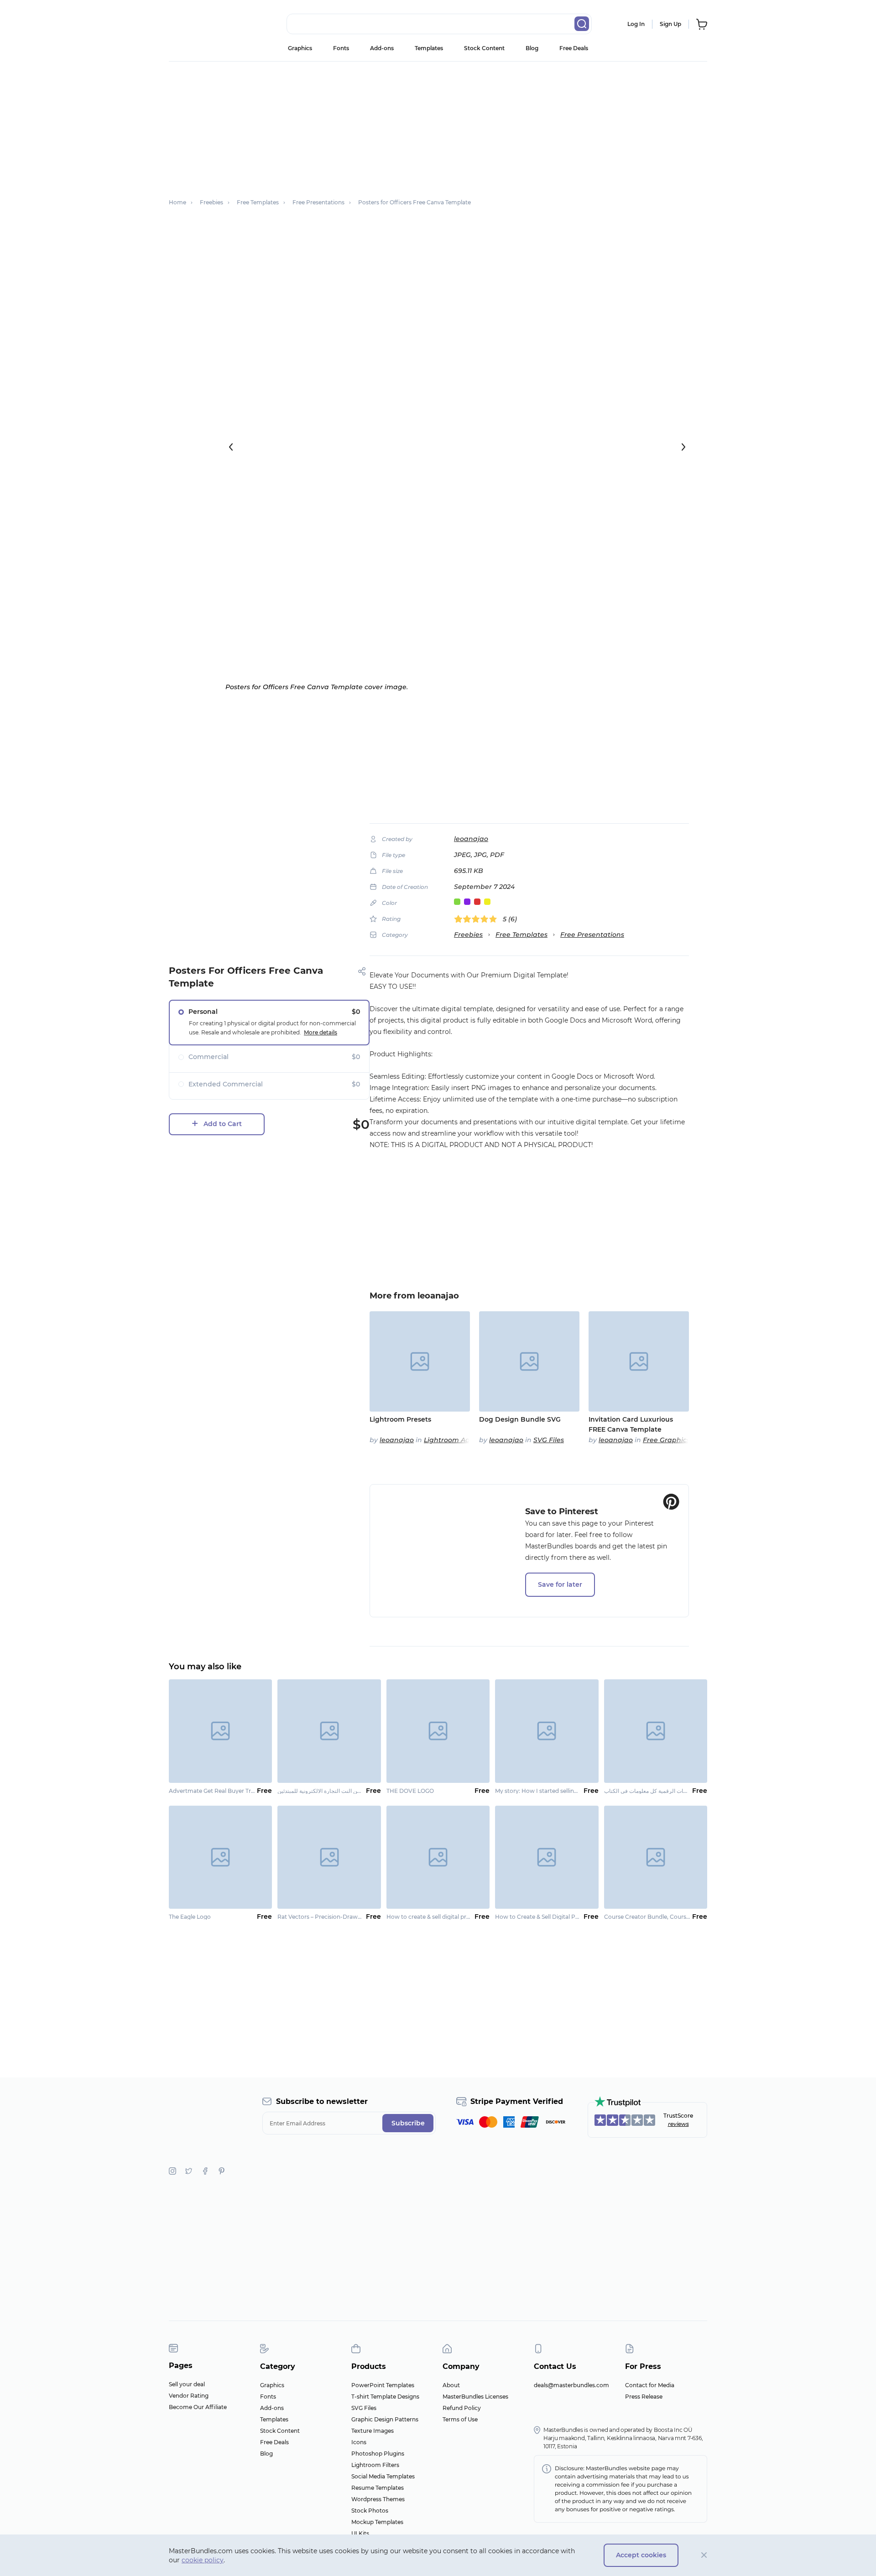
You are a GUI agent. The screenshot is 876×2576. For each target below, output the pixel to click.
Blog (532, 48)
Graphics (300, 48)
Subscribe (408, 2123)
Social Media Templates (383, 2476)
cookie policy (203, 2560)
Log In (636, 24)
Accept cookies (641, 2555)
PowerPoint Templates (383, 2385)
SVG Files (549, 1440)
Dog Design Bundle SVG (520, 1419)
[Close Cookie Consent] (704, 2555)
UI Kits (360, 2533)
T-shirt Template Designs (385, 2397)
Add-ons (382, 48)
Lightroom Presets (400, 1419)
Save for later (560, 1584)
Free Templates (521, 935)
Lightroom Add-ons (456, 1440)
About (451, 2385)
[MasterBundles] (198, 24)
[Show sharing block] (362, 971)
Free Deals (574, 48)
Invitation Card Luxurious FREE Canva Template (631, 1424)
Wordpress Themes (378, 2499)
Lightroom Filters (375, 2465)
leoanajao (471, 839)
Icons (359, 2442)
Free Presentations (592, 935)
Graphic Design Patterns (385, 2419)
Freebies (468, 935)
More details (321, 1032)
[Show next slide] (683, 447)
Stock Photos (370, 2511)
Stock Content (484, 48)
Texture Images (373, 2431)
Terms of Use (460, 2419)
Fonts (341, 48)
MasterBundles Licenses (475, 2397)
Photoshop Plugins (378, 2454)
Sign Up (670, 24)
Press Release (644, 2397)
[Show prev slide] (231, 447)
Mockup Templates (377, 2522)
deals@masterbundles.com (571, 2385)
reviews (678, 2124)
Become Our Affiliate (198, 2407)
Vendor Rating (189, 2396)
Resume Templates (378, 2488)
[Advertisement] (438, 125)
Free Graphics (666, 1440)
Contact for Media (650, 2385)
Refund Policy (462, 2408)
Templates (429, 48)
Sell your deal (187, 2384)
